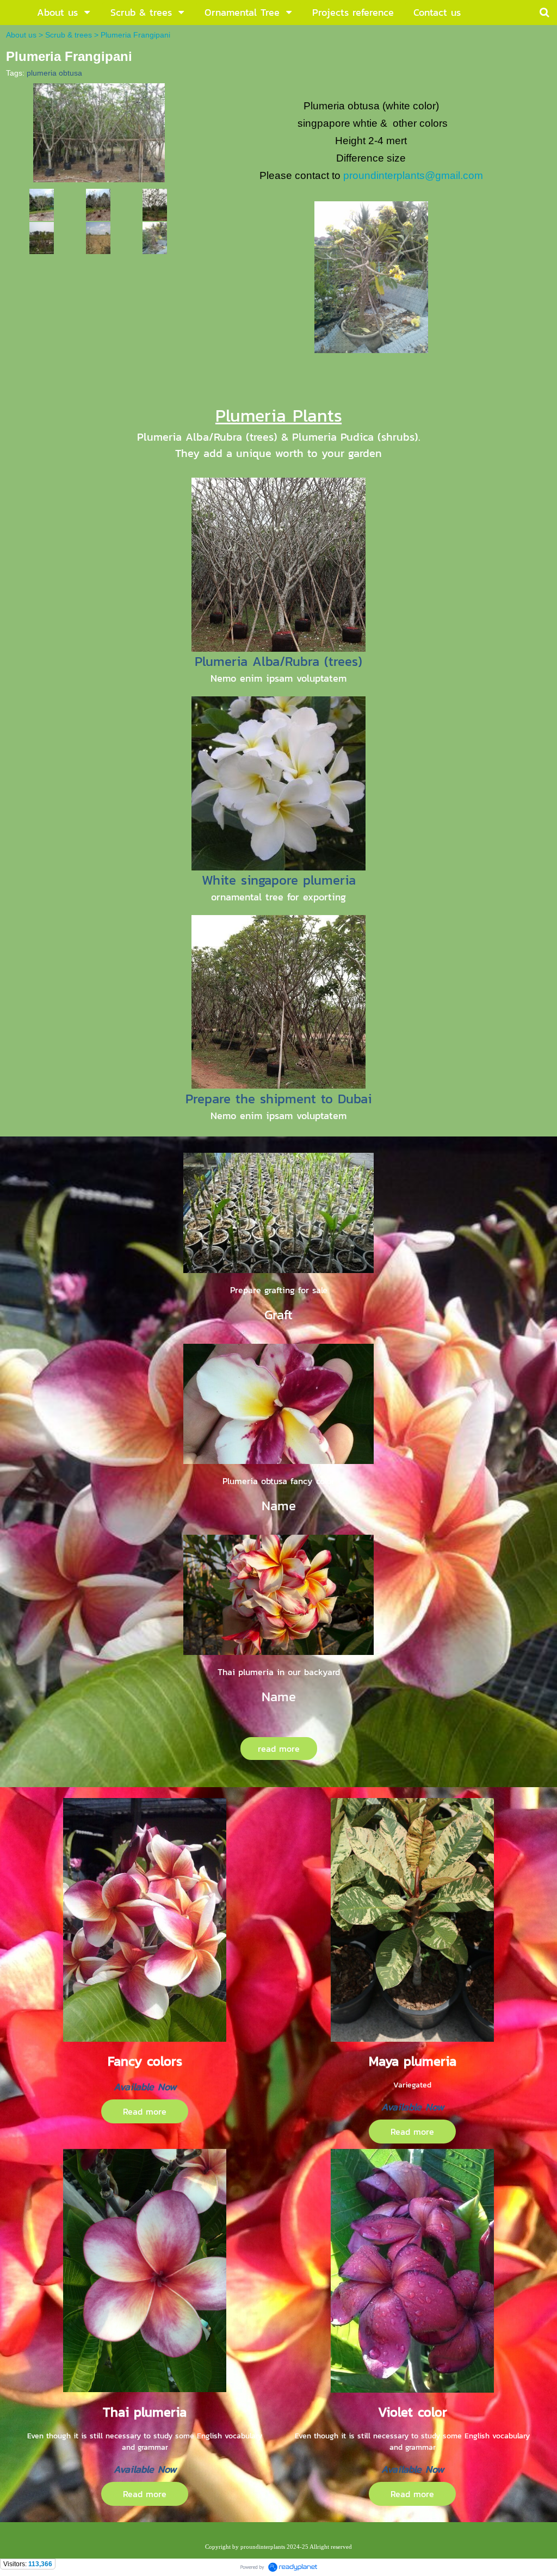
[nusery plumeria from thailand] (42, 237)
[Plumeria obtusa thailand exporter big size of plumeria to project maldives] (99, 131)
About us (21, 35)
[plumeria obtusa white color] (42, 204)
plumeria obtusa (54, 73)
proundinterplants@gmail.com (413, 175)
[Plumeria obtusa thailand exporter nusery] (98, 204)
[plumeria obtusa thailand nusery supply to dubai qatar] (155, 204)
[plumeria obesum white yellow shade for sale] (155, 237)
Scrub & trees (69, 35)
